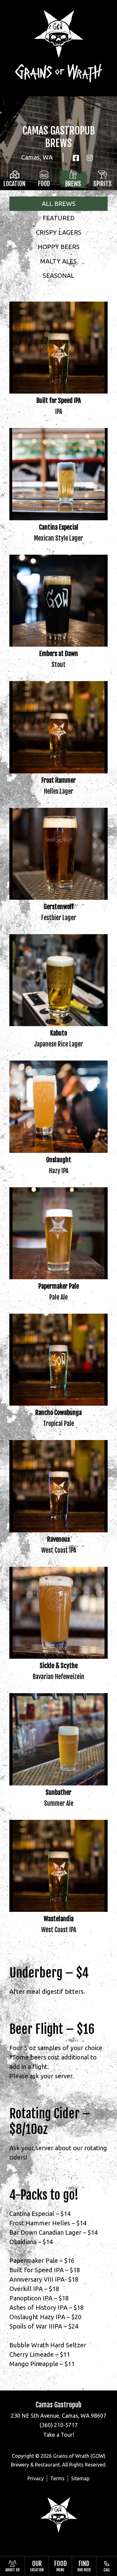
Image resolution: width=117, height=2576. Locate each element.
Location (15, 184)
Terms (57, 2478)
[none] (12, 2566)
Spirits (102, 184)
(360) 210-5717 (59, 2425)
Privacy (36, 2478)
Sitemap (80, 2478)
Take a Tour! (58, 2435)
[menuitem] (12, 2566)
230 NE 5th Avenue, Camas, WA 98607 (59, 2416)
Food (44, 184)
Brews (73, 184)
